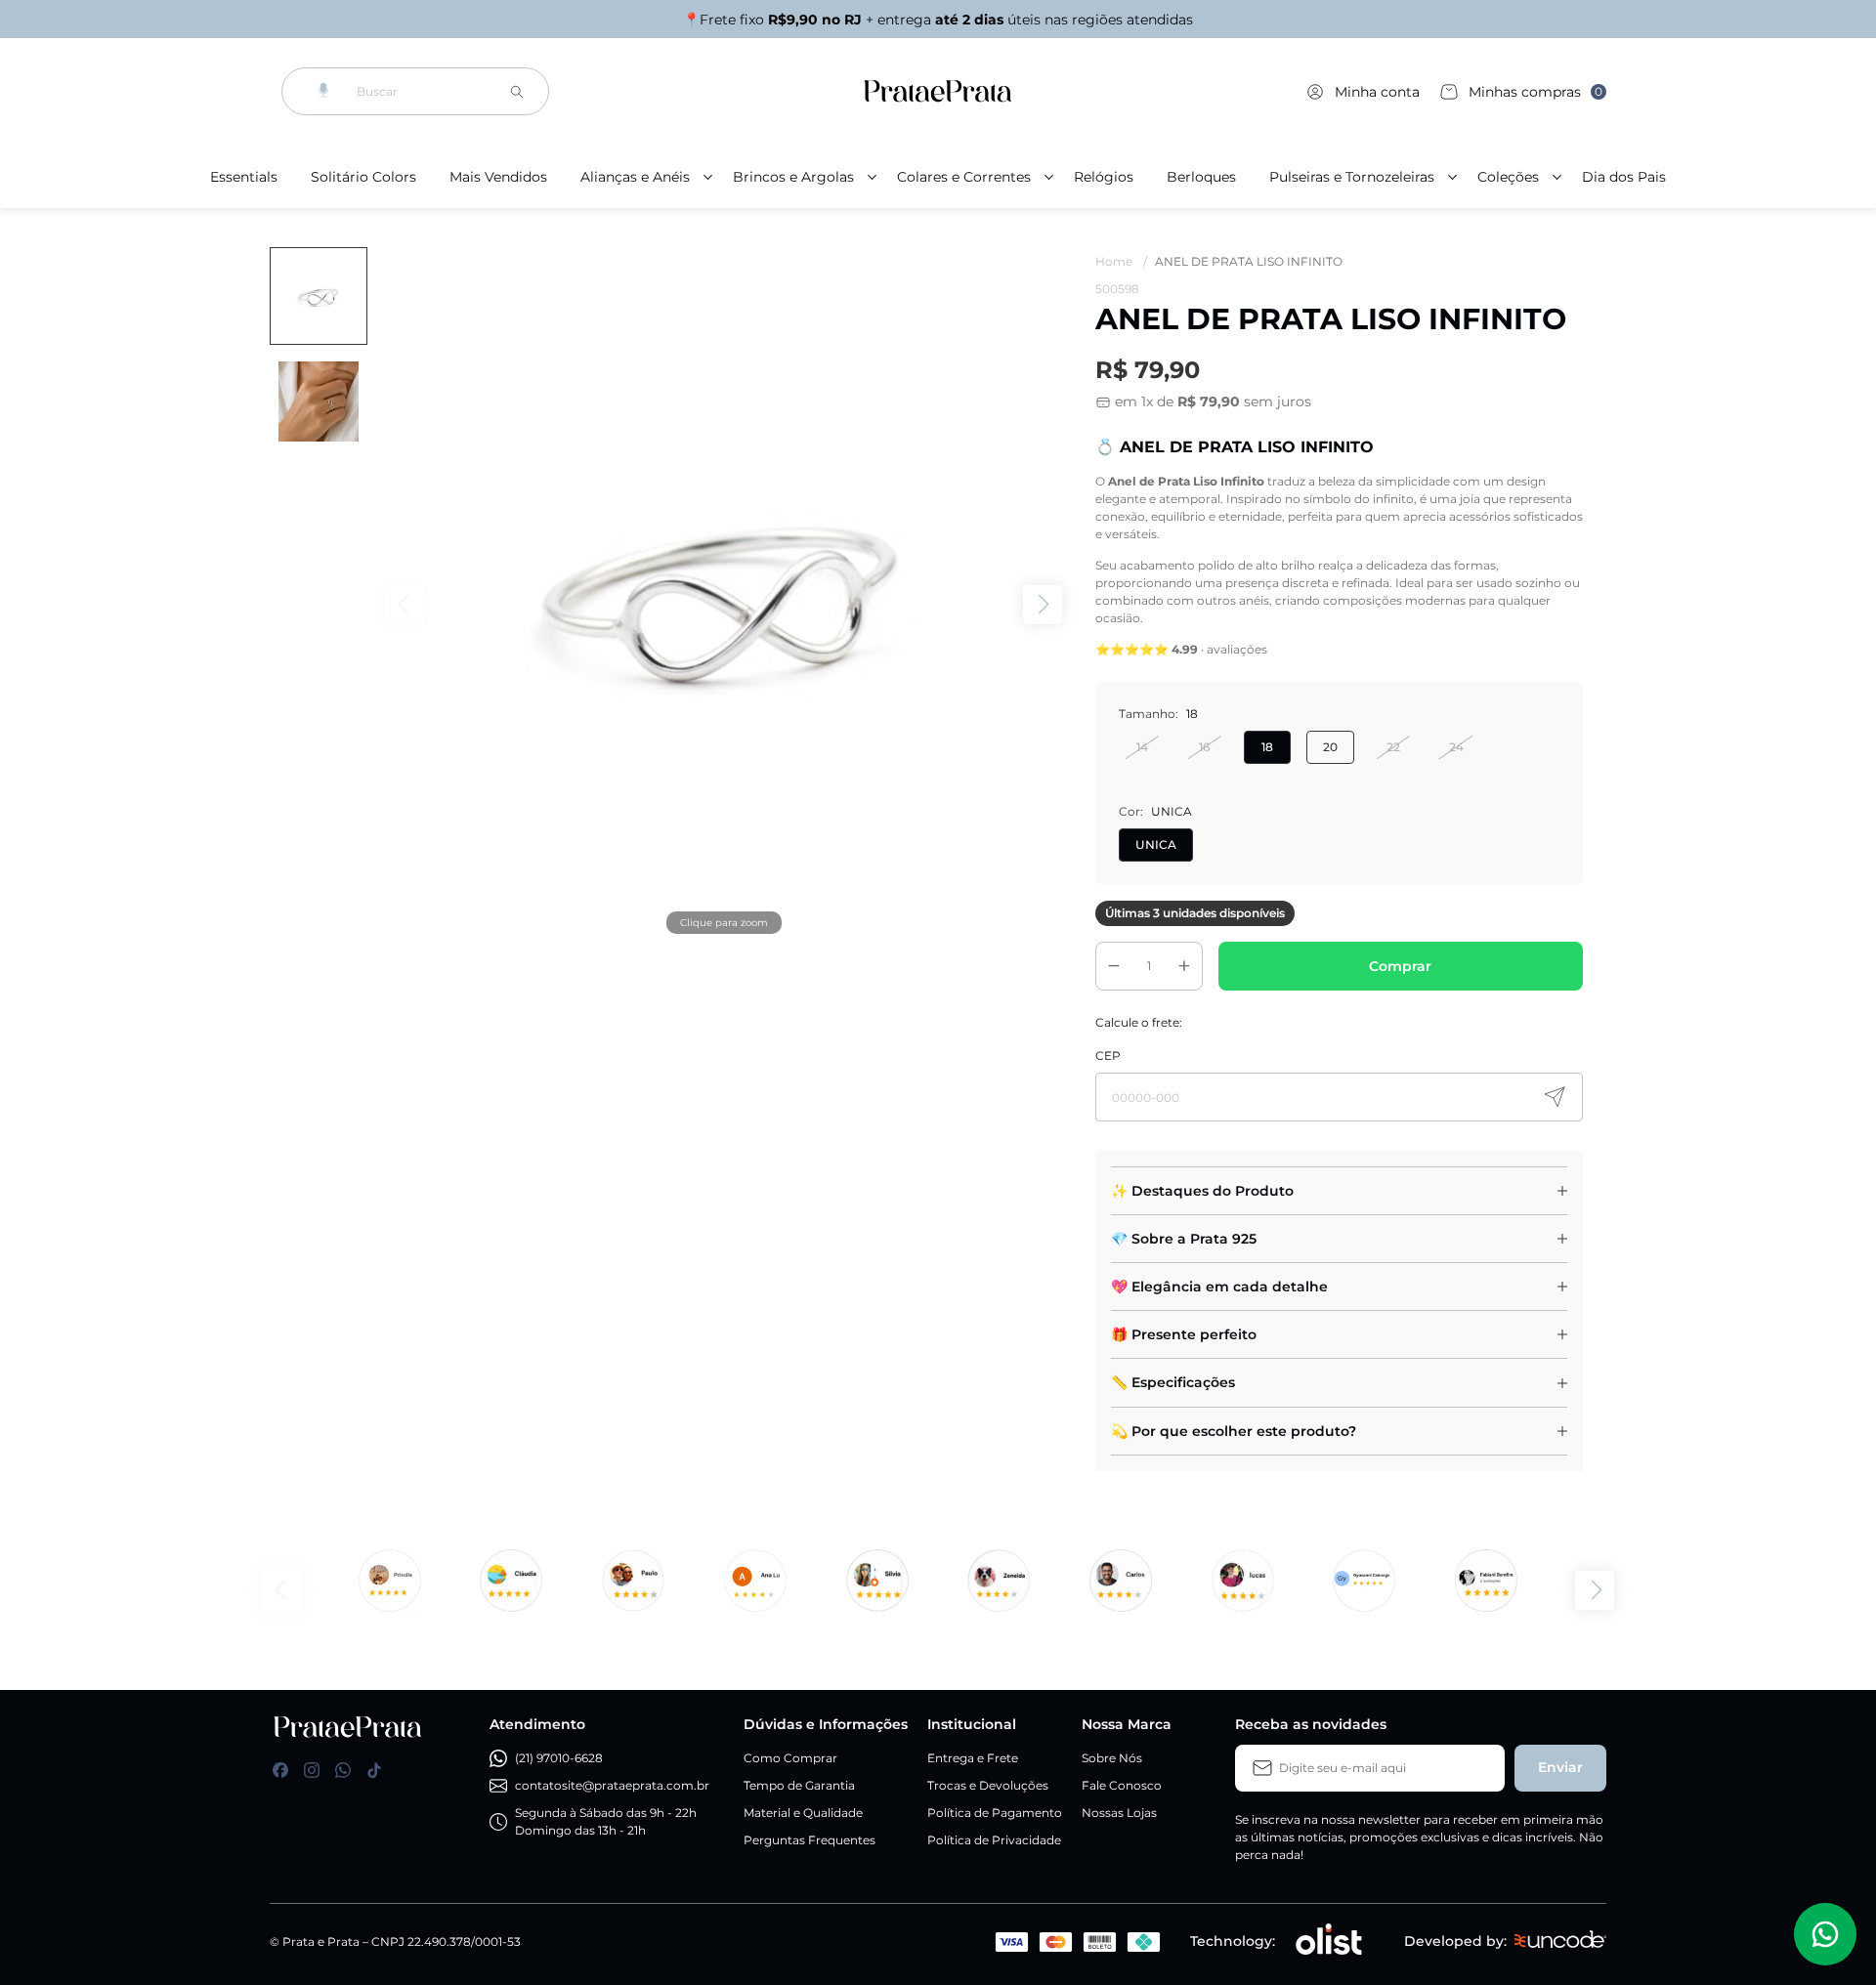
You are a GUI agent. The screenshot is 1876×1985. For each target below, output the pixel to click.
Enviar (1560, 1767)
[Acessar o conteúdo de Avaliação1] (389, 1581)
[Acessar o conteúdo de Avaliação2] (512, 1581)
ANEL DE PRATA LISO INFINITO (1249, 261)
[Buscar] (517, 92)
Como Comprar (790, 1758)
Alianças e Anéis (635, 177)
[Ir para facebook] (280, 1770)
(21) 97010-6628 (559, 1758)
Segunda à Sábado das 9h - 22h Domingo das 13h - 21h (606, 1821)
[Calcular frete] (1555, 1097)
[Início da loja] (938, 91)
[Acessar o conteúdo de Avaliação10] (1487, 1581)
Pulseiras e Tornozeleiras (1352, 177)
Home (1121, 261)
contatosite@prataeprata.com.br (612, 1785)
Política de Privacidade (994, 1840)
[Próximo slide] (1595, 1590)
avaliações (1237, 649)
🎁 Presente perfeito (1184, 1334)
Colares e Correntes (964, 177)
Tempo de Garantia (799, 1785)
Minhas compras (1535, 92)
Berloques (1201, 177)
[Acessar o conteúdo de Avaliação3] (634, 1581)
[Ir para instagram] (312, 1770)
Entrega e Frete (973, 1758)
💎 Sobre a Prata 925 (1184, 1239)
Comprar (1400, 966)
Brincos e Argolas (793, 177)
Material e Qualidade (803, 1813)
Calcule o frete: (1139, 1022)
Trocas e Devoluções (988, 1785)
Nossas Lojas (1119, 1813)
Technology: (1233, 1941)
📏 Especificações (1173, 1382)
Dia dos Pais (1624, 177)
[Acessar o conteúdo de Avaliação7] (1242, 1581)
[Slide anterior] (281, 1590)
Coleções (1508, 177)
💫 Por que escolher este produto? (1234, 1431)
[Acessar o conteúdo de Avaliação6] (999, 1581)
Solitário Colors (363, 177)
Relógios (1104, 177)
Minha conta (1377, 92)
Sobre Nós (1112, 1758)
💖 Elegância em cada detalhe (1219, 1287)
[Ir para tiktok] (374, 1770)
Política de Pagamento (995, 1813)
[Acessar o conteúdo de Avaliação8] (1121, 1581)
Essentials (244, 177)
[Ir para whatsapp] (343, 1770)
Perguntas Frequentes (810, 1840)
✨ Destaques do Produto (1202, 1191)
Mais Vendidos (498, 177)
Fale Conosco (1122, 1785)
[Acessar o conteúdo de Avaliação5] (877, 1581)
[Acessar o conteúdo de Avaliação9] (1364, 1581)
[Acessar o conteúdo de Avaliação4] (755, 1581)
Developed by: (1455, 1941)
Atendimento (537, 1724)
